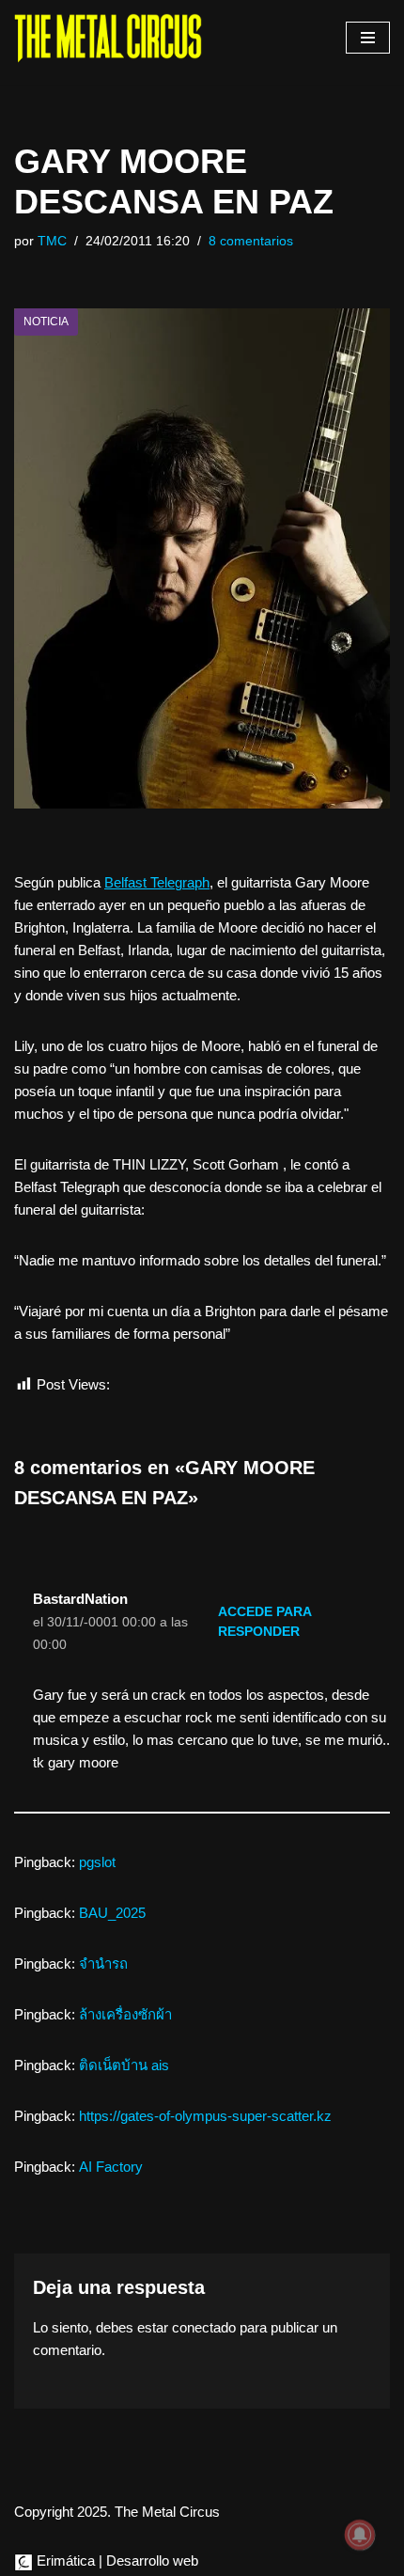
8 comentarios (251, 241)
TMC (52, 241)
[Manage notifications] (360, 2535)
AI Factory (111, 2167)
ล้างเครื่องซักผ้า (125, 2014)
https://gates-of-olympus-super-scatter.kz (205, 2116)
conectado (204, 2327)
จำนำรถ (103, 1963)
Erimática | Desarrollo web (116, 2560)
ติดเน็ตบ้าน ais (124, 2065)
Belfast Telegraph (157, 882)
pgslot (97, 1862)
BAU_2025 (112, 1913)
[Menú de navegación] (368, 38)
